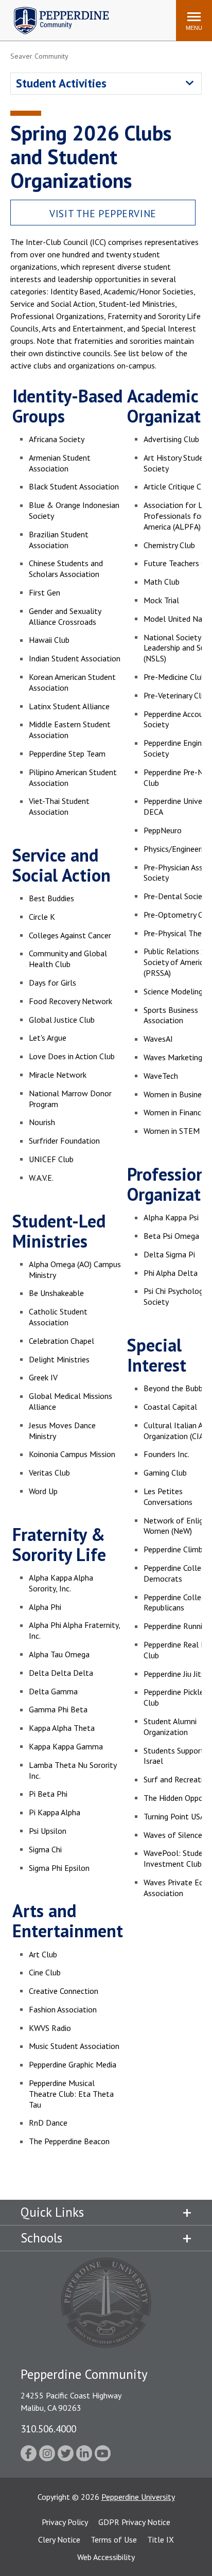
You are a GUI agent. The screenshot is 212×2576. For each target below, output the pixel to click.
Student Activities (61, 83)
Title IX (161, 2539)
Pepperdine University (138, 2497)
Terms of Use (114, 2539)
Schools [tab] (41, 2238)
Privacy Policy (65, 2522)
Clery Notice (59, 2539)
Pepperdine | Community (54, 10)
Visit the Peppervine (103, 213)
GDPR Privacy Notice (134, 2522)
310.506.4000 (48, 2429)
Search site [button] (28, 15)
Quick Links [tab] (52, 2212)
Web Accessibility (106, 2557)
